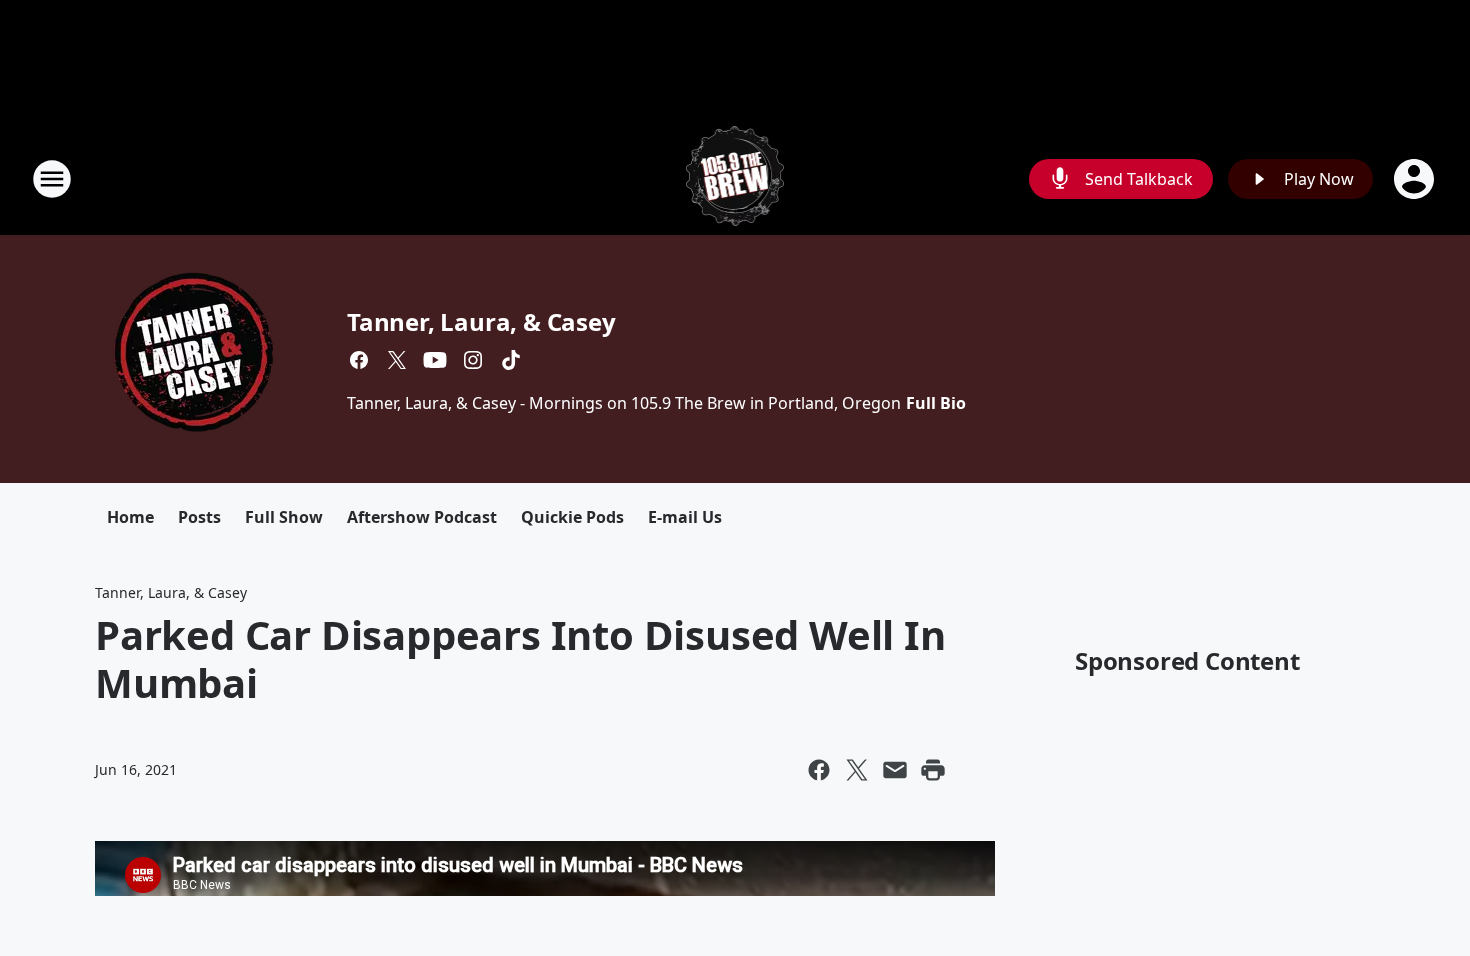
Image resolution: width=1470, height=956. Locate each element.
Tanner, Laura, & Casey (481, 321)
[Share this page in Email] (895, 770)
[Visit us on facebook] (359, 360)
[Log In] (1416, 179)
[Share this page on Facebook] (819, 770)
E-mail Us (685, 517)
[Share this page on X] (857, 770)
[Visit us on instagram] (473, 360)
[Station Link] (735, 178)
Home (130, 517)
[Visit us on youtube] (435, 360)
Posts (199, 517)
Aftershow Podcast (422, 517)
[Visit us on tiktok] (511, 360)
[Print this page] (933, 770)
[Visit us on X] (397, 360)
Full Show (284, 517)
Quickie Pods (572, 517)
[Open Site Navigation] (52, 179)
